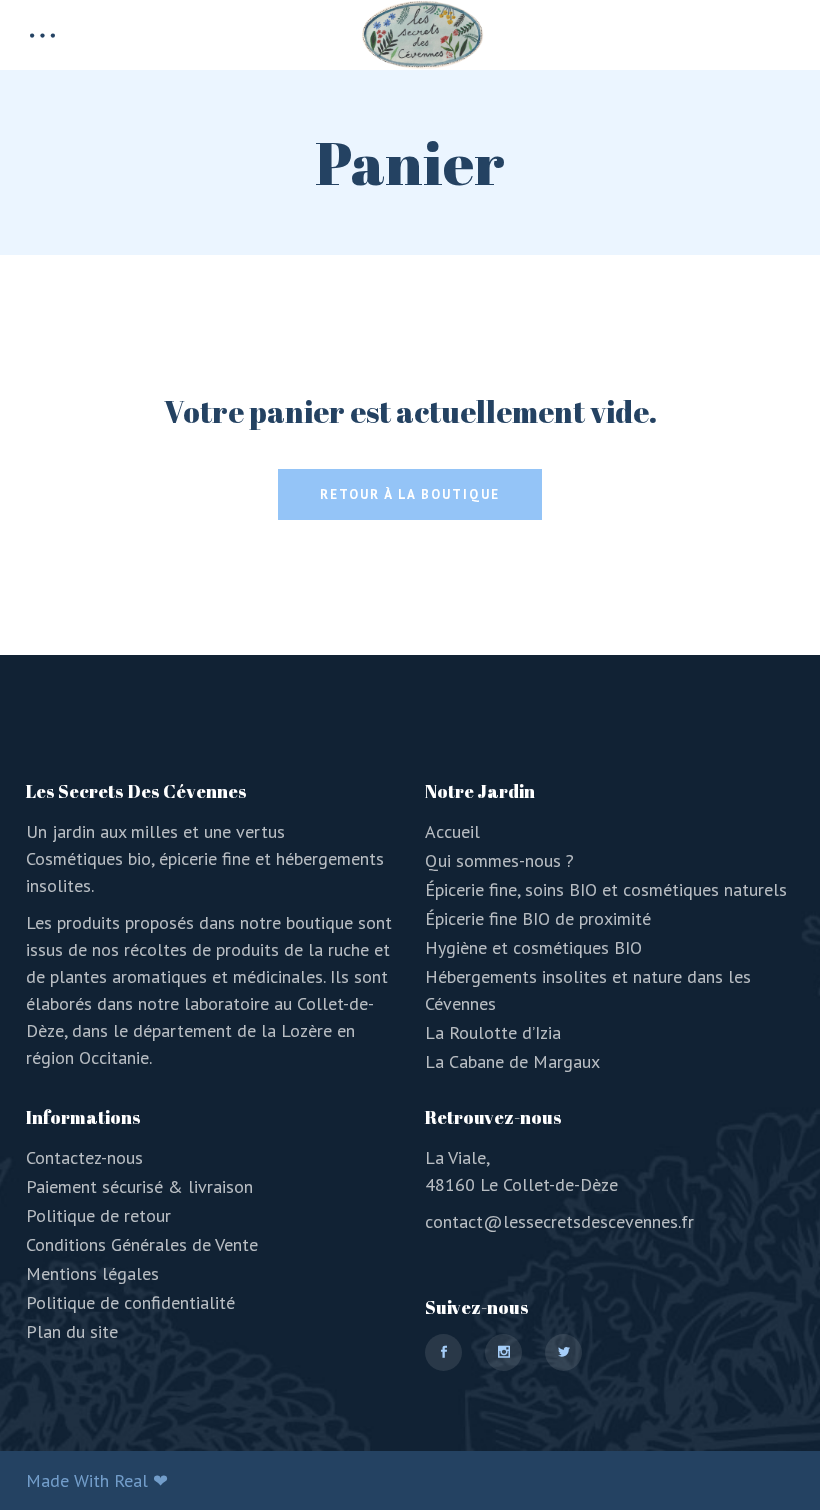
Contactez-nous (84, 1157)
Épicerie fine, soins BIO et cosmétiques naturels (606, 889)
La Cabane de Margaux (512, 1061)
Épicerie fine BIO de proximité (538, 918)
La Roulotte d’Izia (493, 1032)
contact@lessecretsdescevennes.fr (559, 1221)
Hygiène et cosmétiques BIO (533, 947)
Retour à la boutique (410, 494)
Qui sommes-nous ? (499, 860)
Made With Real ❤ (97, 1480)
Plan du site (72, 1331)
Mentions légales (92, 1273)
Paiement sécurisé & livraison (139, 1186)
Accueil (452, 831)
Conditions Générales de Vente (142, 1244)
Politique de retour (98, 1215)
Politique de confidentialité (130, 1302)
